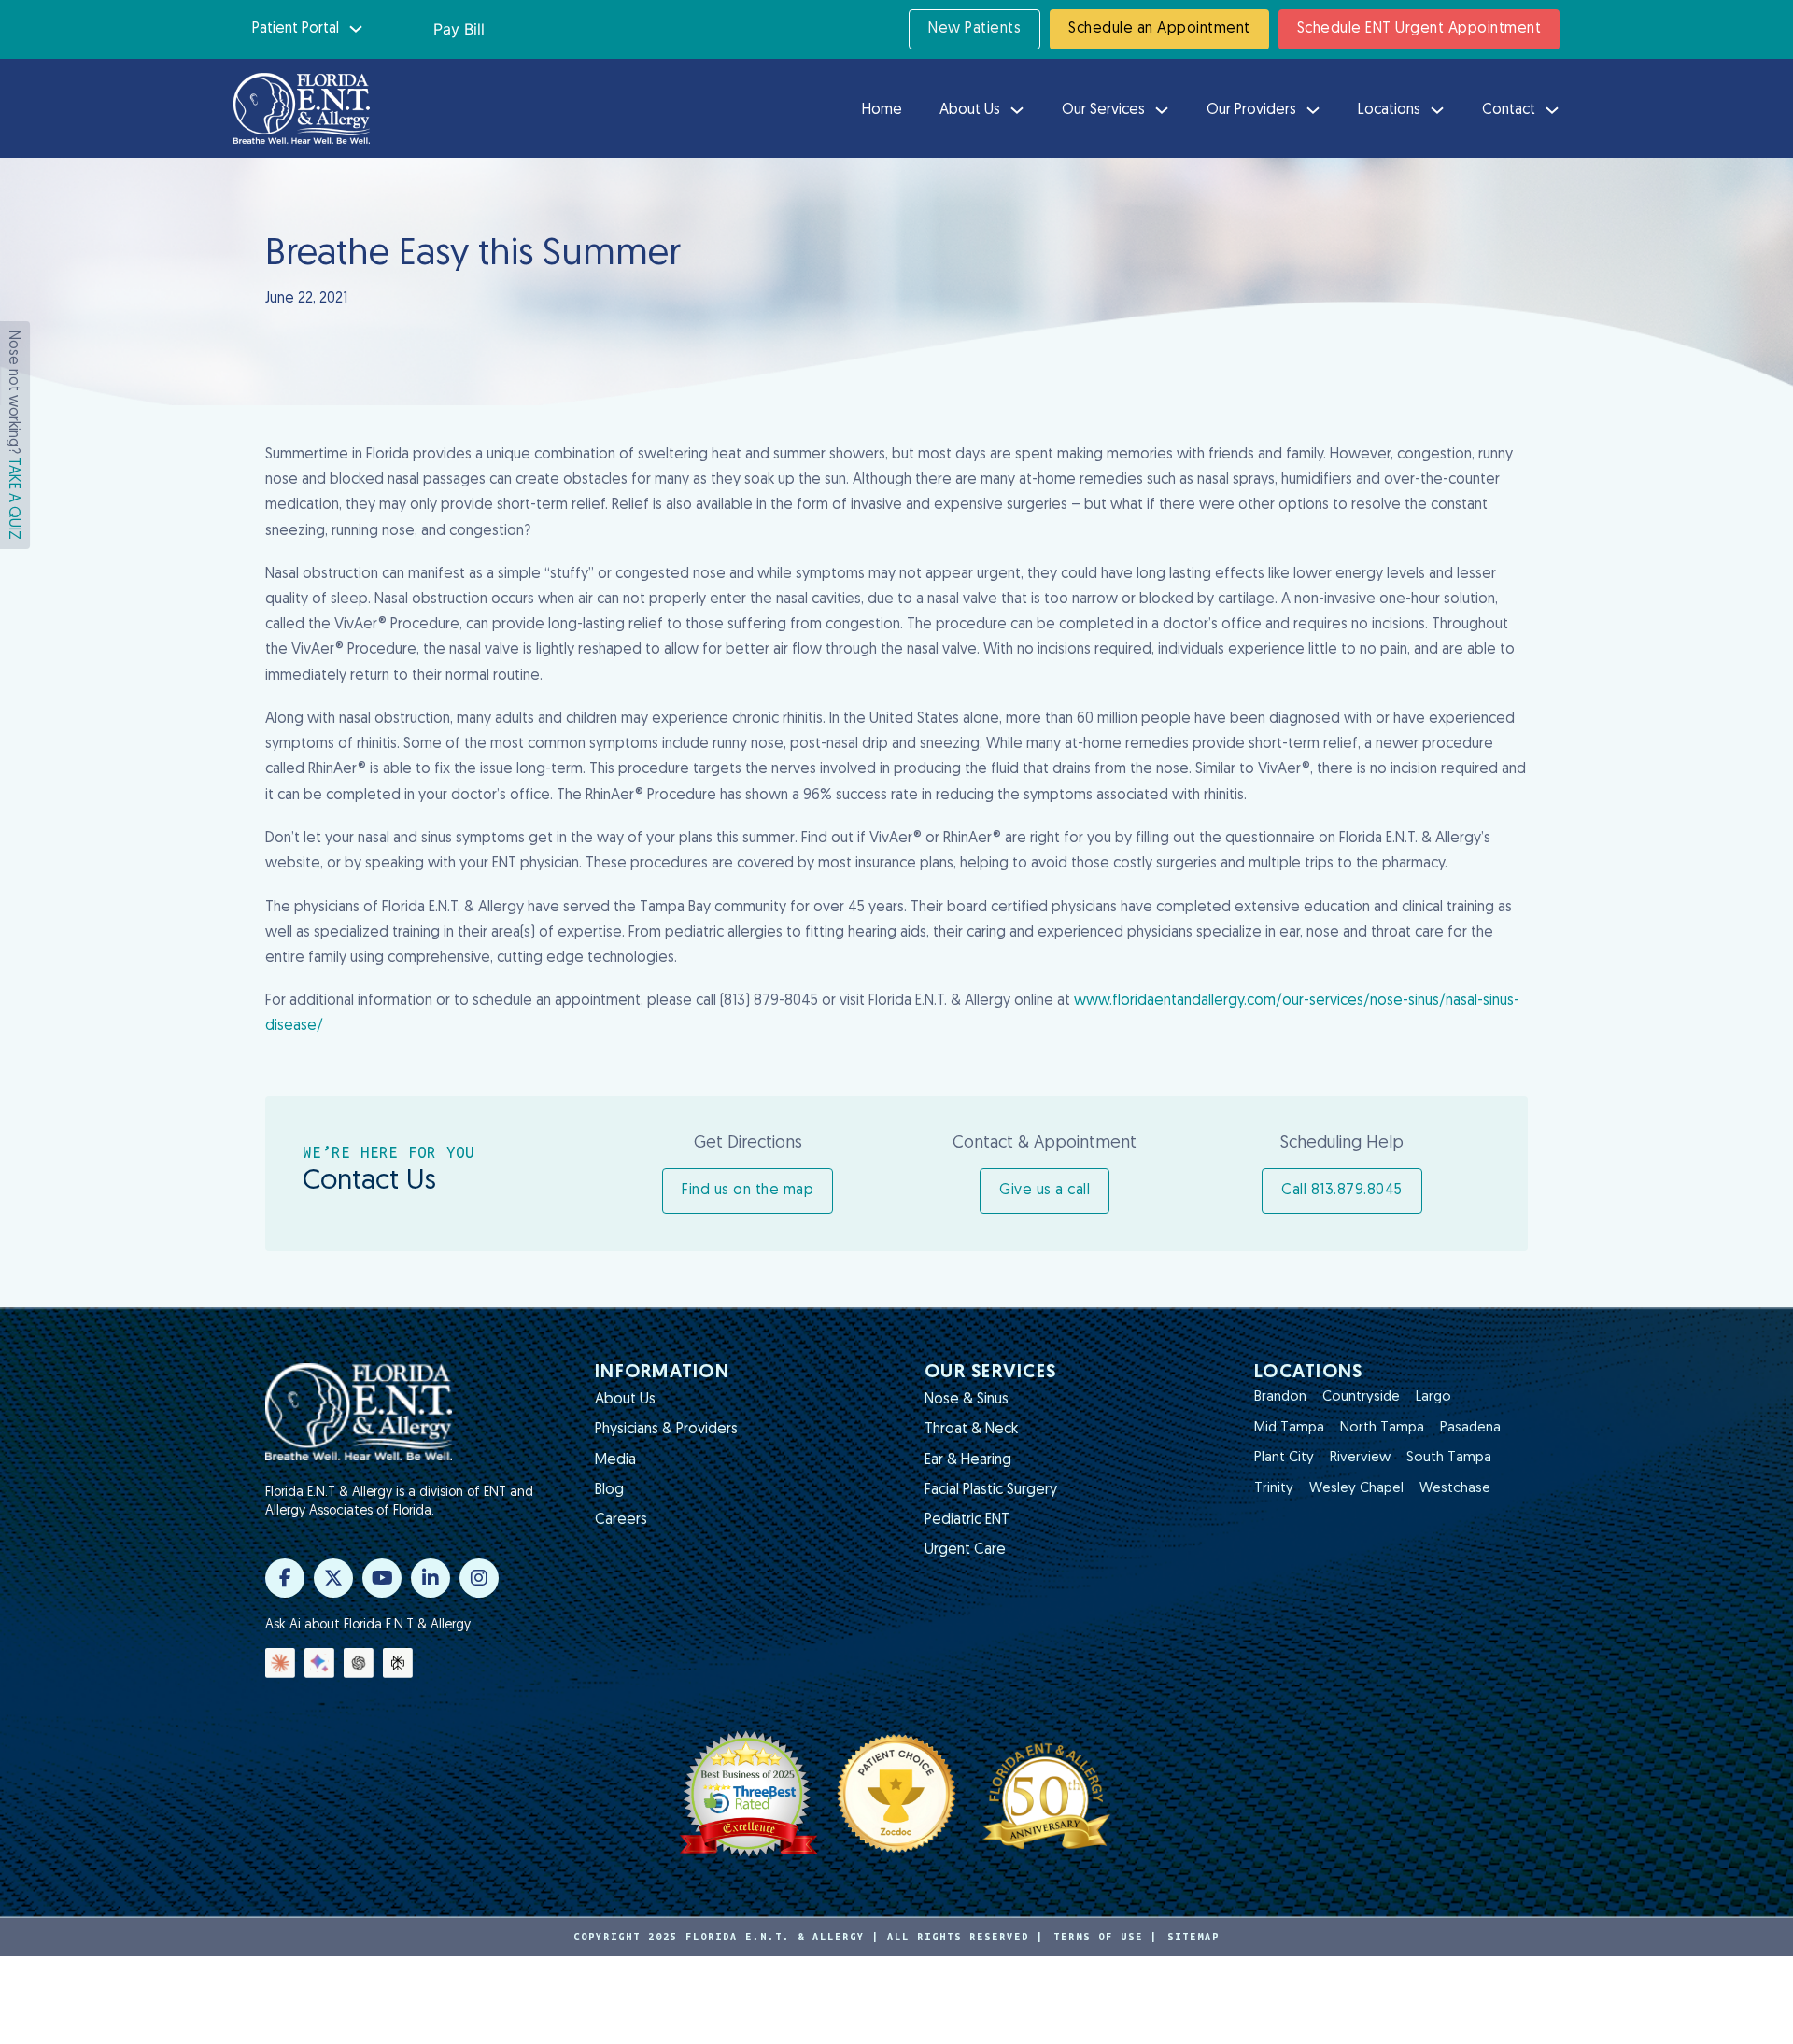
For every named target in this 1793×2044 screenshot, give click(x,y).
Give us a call (1045, 1191)
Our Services (1103, 110)
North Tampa (1382, 1428)
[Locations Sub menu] (1437, 110)
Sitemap (1193, 1937)
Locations (1389, 110)
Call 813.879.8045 (1342, 1191)
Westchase (1455, 1489)
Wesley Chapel (1356, 1489)
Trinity (1274, 1489)
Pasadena (1470, 1428)
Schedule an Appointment (1159, 29)
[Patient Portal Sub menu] (356, 29)
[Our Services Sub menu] (1162, 110)
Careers (621, 1520)
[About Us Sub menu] (1017, 110)
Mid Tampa (1289, 1428)
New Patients (974, 29)
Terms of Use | (1106, 1937)
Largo (1433, 1397)
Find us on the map (748, 1191)
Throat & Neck (971, 1430)
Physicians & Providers (666, 1430)
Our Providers (1251, 110)
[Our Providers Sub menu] (1313, 110)
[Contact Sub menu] (1552, 110)
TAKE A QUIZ (13, 499)
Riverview (1360, 1458)
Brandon (1280, 1397)
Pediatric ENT (967, 1520)
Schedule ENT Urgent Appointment (1419, 29)
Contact (1509, 110)
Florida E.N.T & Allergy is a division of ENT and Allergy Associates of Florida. (399, 1502)
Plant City (1284, 1458)
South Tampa (1449, 1458)
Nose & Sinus (967, 1400)
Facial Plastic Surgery (991, 1490)
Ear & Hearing (968, 1460)
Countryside (1361, 1397)
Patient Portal (296, 29)
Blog (609, 1490)
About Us (970, 110)
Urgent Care (965, 1550)
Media (615, 1460)
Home (882, 110)
